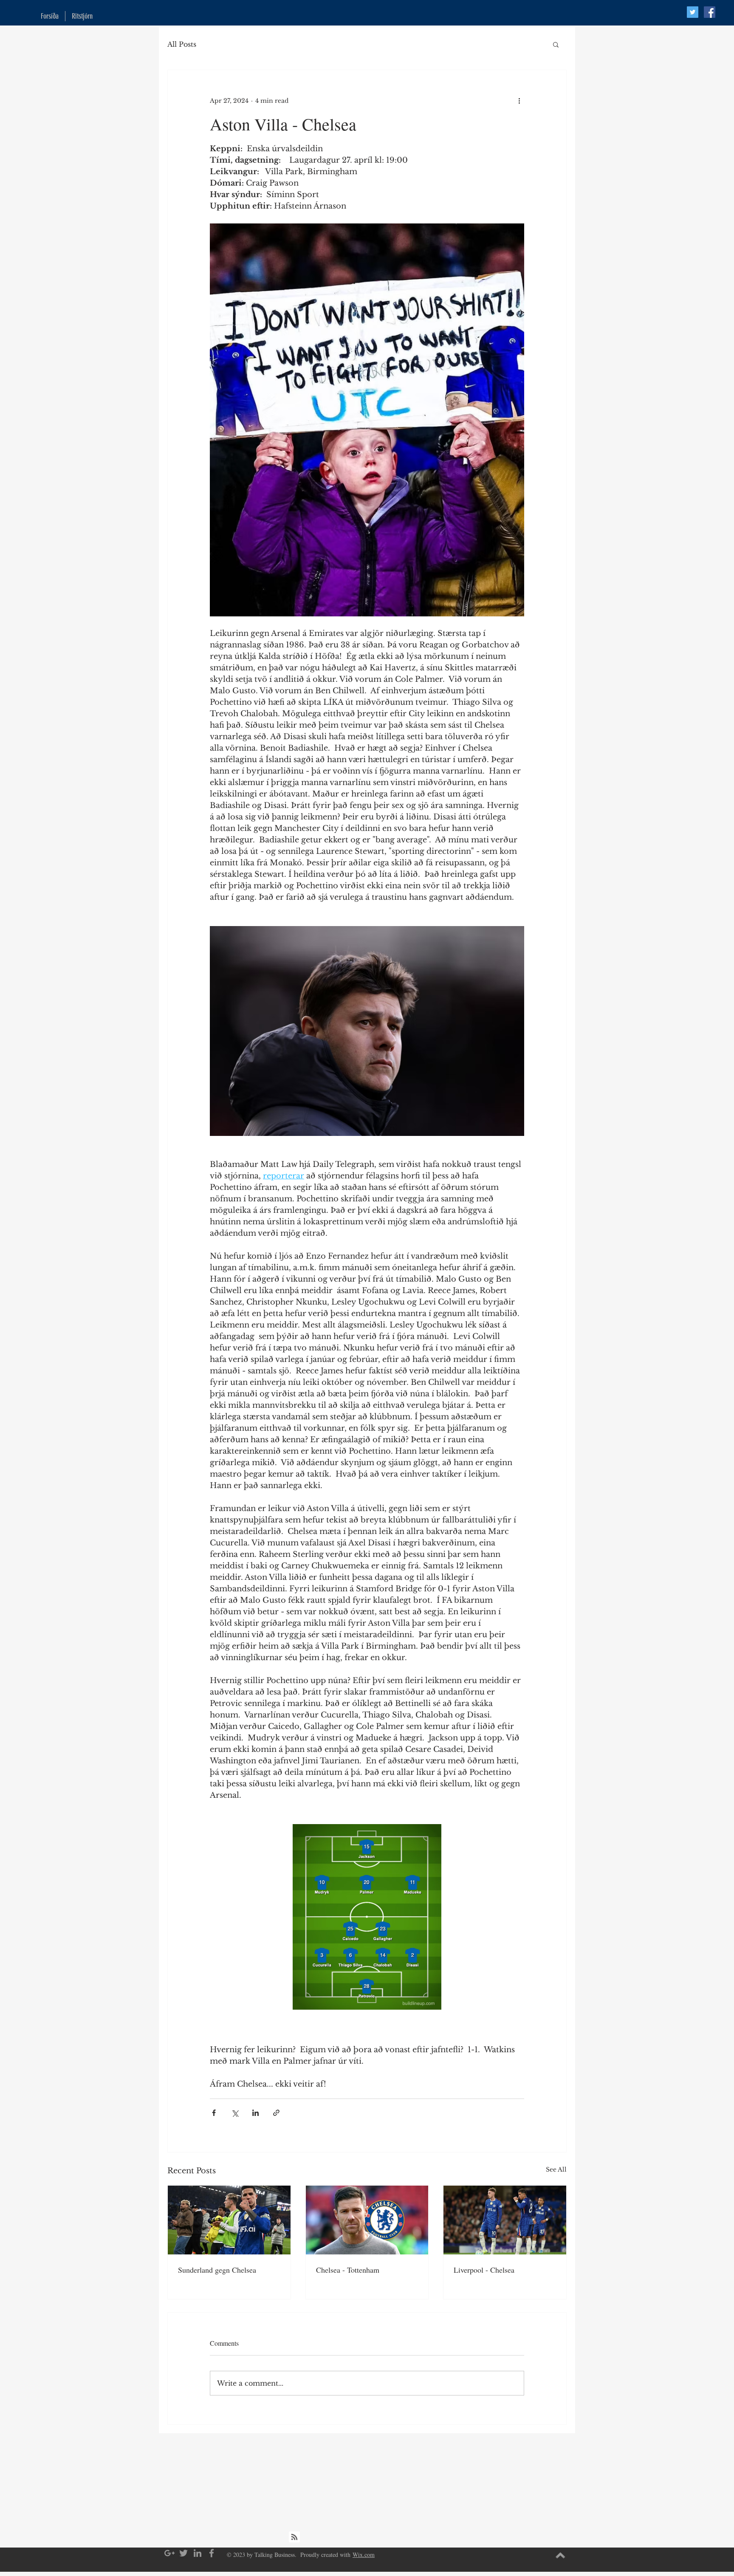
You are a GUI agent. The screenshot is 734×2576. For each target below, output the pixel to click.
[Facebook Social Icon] (710, 12)
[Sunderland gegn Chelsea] (229, 2220)
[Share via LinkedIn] (255, 2113)
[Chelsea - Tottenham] (367, 2220)
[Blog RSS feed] (294, 2537)
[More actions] (519, 101)
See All (556, 2169)
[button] (556, 44)
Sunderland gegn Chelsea (217, 2270)
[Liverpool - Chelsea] (505, 2220)
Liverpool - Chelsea (484, 2270)
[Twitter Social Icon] (693, 12)
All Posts (182, 44)
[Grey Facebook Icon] (212, 2553)
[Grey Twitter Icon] (183, 2553)
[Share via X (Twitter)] (235, 2113)
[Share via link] (276, 2113)
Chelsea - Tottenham (348, 2270)
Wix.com (364, 2555)
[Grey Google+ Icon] (169, 2553)
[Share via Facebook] (214, 2113)
